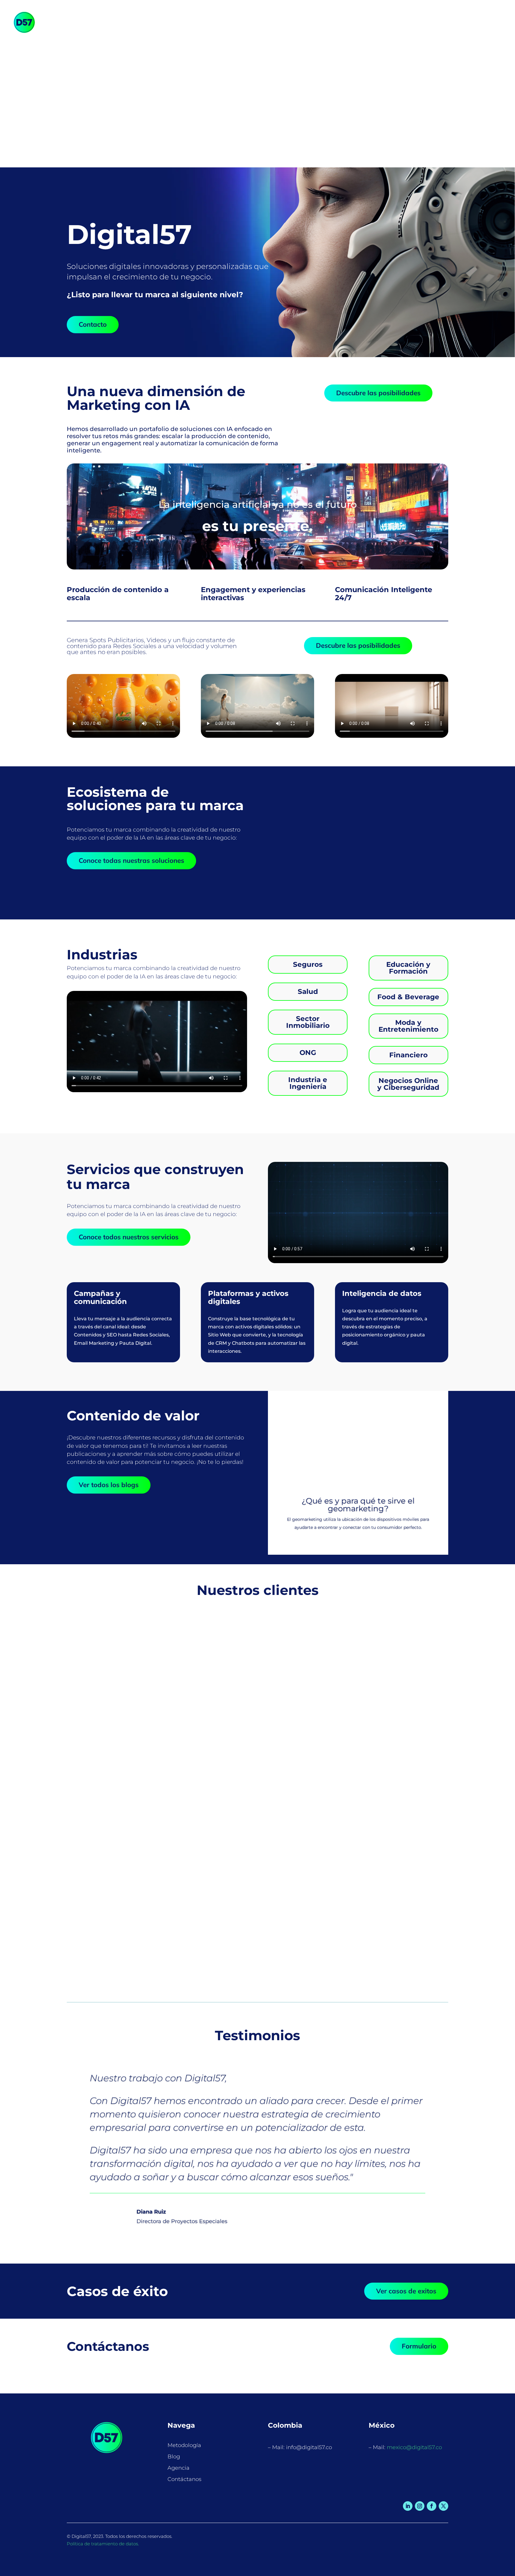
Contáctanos (184, 2479)
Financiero (408, 1055)
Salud (308, 992)
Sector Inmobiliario (308, 1022)
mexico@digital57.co (414, 2447)
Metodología (281, 22)
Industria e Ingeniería (308, 1083)
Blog (174, 2457)
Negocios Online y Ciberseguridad (408, 1084)
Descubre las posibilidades (378, 393)
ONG (308, 1053)
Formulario (419, 2346)
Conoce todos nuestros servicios (129, 1237)
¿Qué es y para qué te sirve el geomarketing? (358, 1505)
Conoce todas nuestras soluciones (131, 860)
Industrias (239, 22)
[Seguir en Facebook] (432, 2506)
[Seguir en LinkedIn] (408, 2506)
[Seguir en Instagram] (420, 2506)
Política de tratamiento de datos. (103, 2544)
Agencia (351, 22)
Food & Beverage (408, 997)
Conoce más (306, 860)
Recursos (316, 22)
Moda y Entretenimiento (408, 1026)
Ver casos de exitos (406, 2291)
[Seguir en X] (443, 2506)
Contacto (93, 324)
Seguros (308, 964)
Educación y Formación (408, 968)
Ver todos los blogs (109, 1485)
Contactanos (391, 22)
